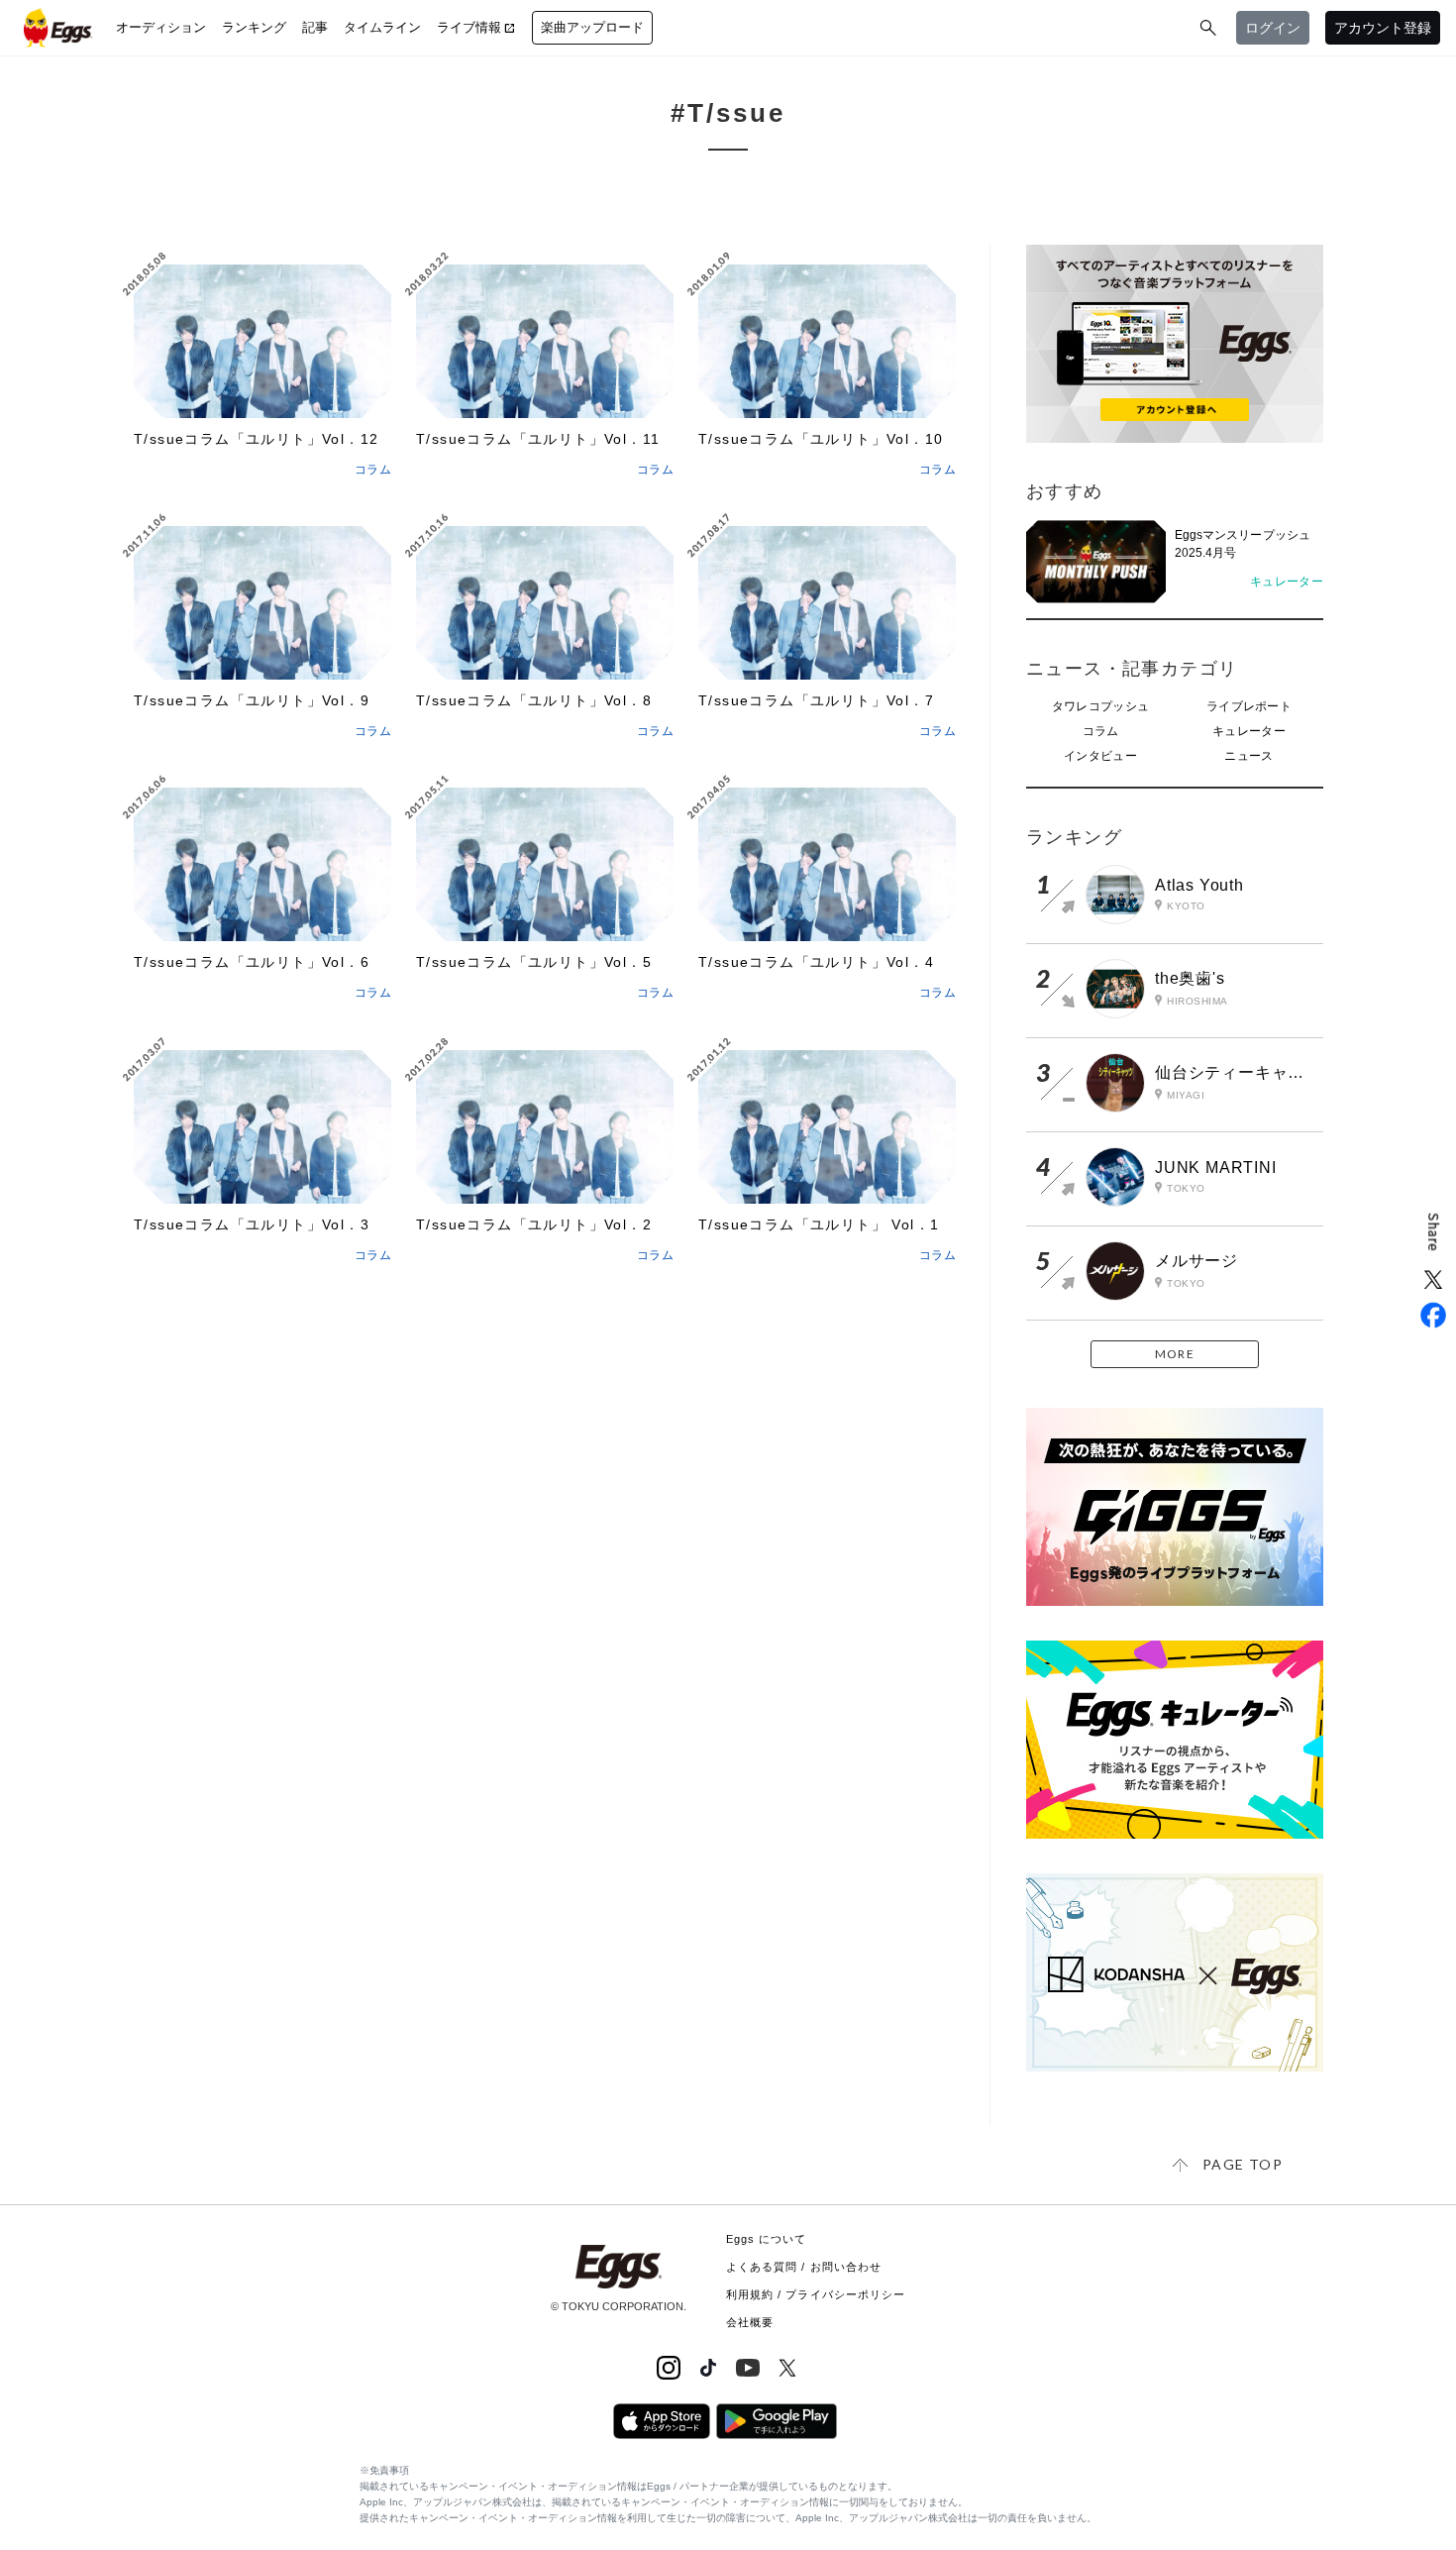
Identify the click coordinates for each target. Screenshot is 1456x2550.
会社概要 (750, 2322)
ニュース (1248, 756)
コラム (1101, 731)
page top (1243, 2164)
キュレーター (1249, 731)
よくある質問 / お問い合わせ (804, 2267)
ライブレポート (1249, 706)
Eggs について (767, 2239)
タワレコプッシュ (1100, 706)
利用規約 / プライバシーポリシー (816, 2294)
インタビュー (1100, 756)
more (1175, 1354)
